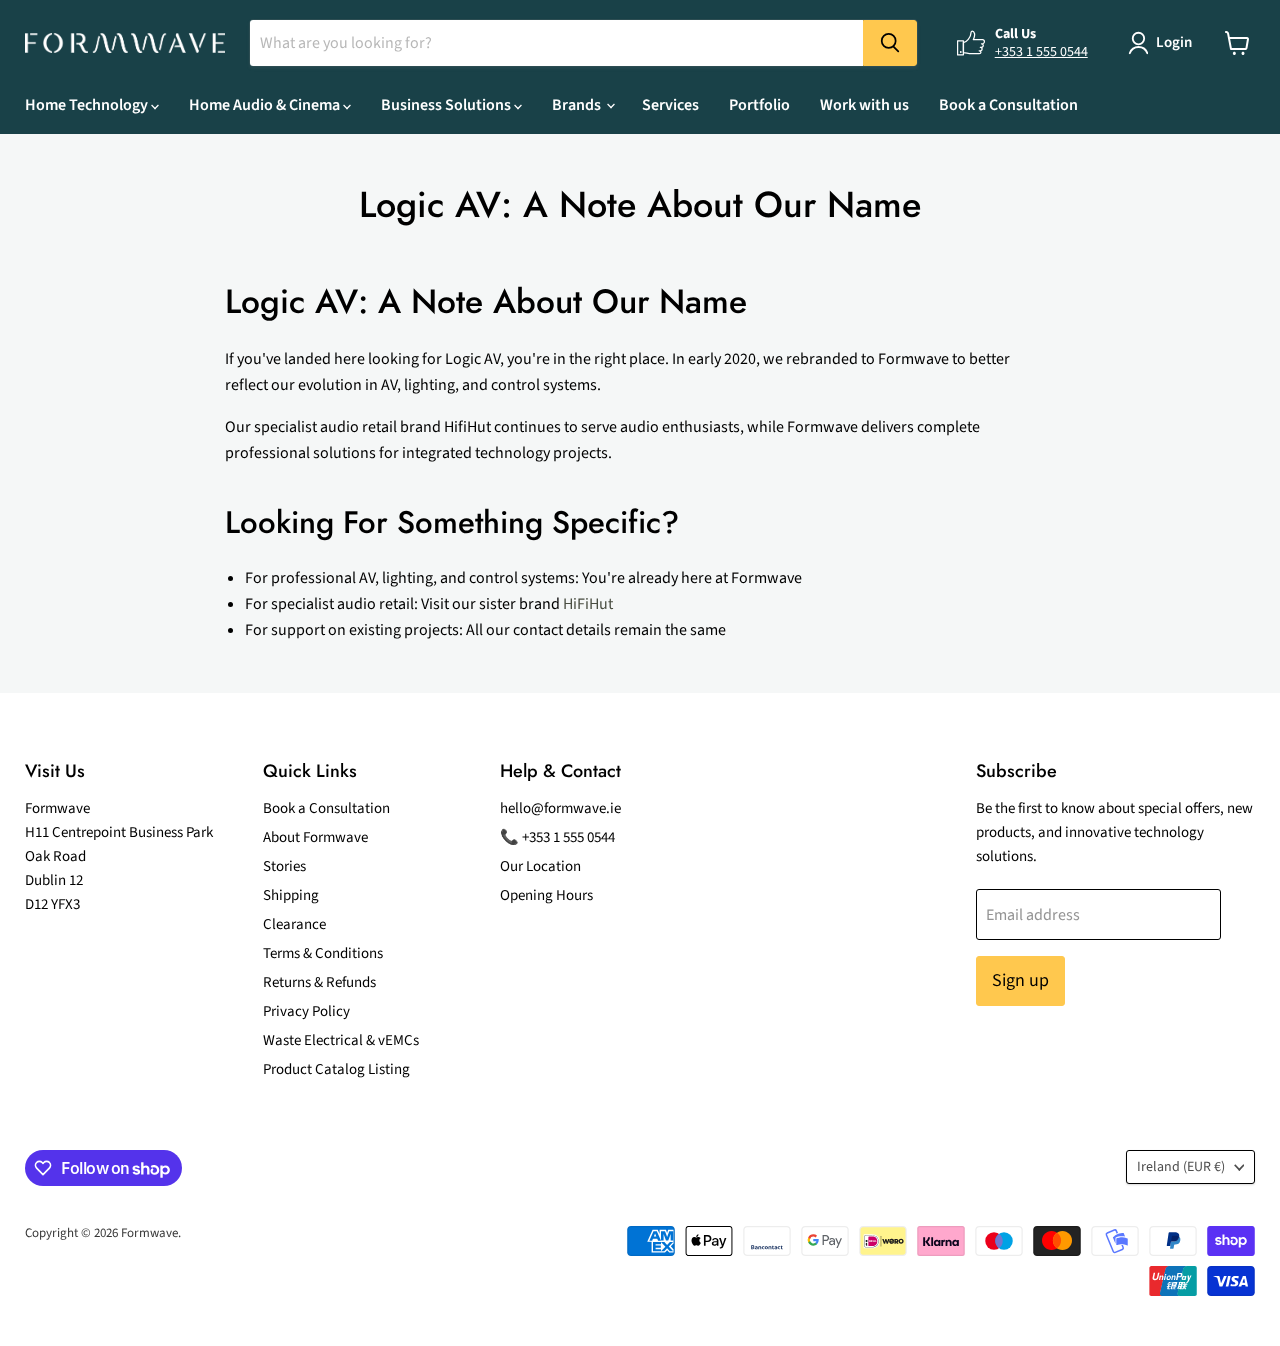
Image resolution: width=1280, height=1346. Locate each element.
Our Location (540, 866)
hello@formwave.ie (560, 808)
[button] (1164, 43)
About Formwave (315, 837)
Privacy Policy (306, 1011)
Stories (284, 866)
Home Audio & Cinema (266, 105)
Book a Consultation (1008, 105)
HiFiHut (588, 604)
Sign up (1020, 980)
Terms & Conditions (323, 953)
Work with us (864, 105)
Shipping (291, 895)
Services (670, 105)
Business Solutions (447, 105)
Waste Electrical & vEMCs (341, 1040)
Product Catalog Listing (336, 1069)
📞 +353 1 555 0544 (557, 837)
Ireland (1181, 1167)
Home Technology (88, 105)
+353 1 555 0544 (1041, 52)
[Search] (890, 43)
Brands (578, 105)
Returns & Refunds (319, 982)
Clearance (294, 924)
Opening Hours (546, 895)
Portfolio (759, 105)
